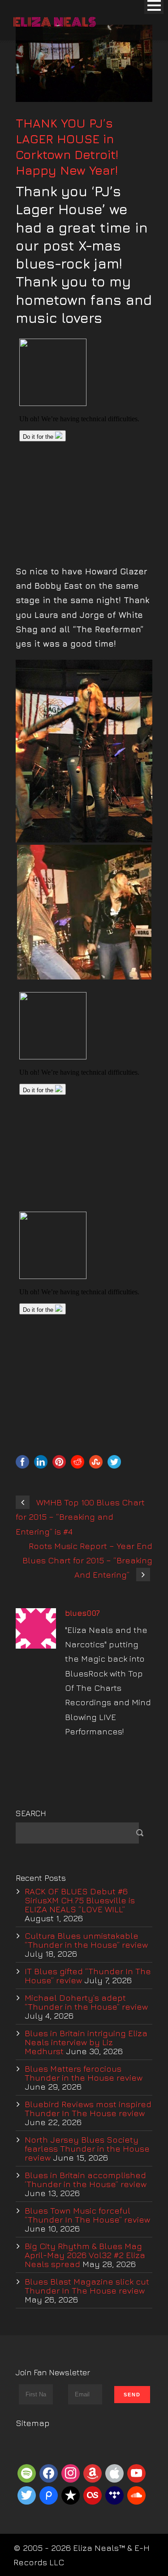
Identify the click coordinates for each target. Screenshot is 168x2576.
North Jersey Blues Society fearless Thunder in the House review (87, 2148)
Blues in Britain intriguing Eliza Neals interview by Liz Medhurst (86, 2042)
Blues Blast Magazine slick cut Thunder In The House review (87, 2286)
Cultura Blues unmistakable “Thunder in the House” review (86, 1940)
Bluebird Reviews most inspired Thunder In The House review (88, 2108)
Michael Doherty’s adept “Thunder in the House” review (86, 2002)
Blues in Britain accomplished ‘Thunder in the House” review (86, 2179)
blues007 (82, 1613)
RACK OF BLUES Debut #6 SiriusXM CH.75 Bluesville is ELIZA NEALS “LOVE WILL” (80, 1900)
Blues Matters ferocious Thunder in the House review (84, 2073)
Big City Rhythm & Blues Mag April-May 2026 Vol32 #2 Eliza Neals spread (85, 2255)
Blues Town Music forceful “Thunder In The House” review (87, 2215)
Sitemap (33, 2423)
